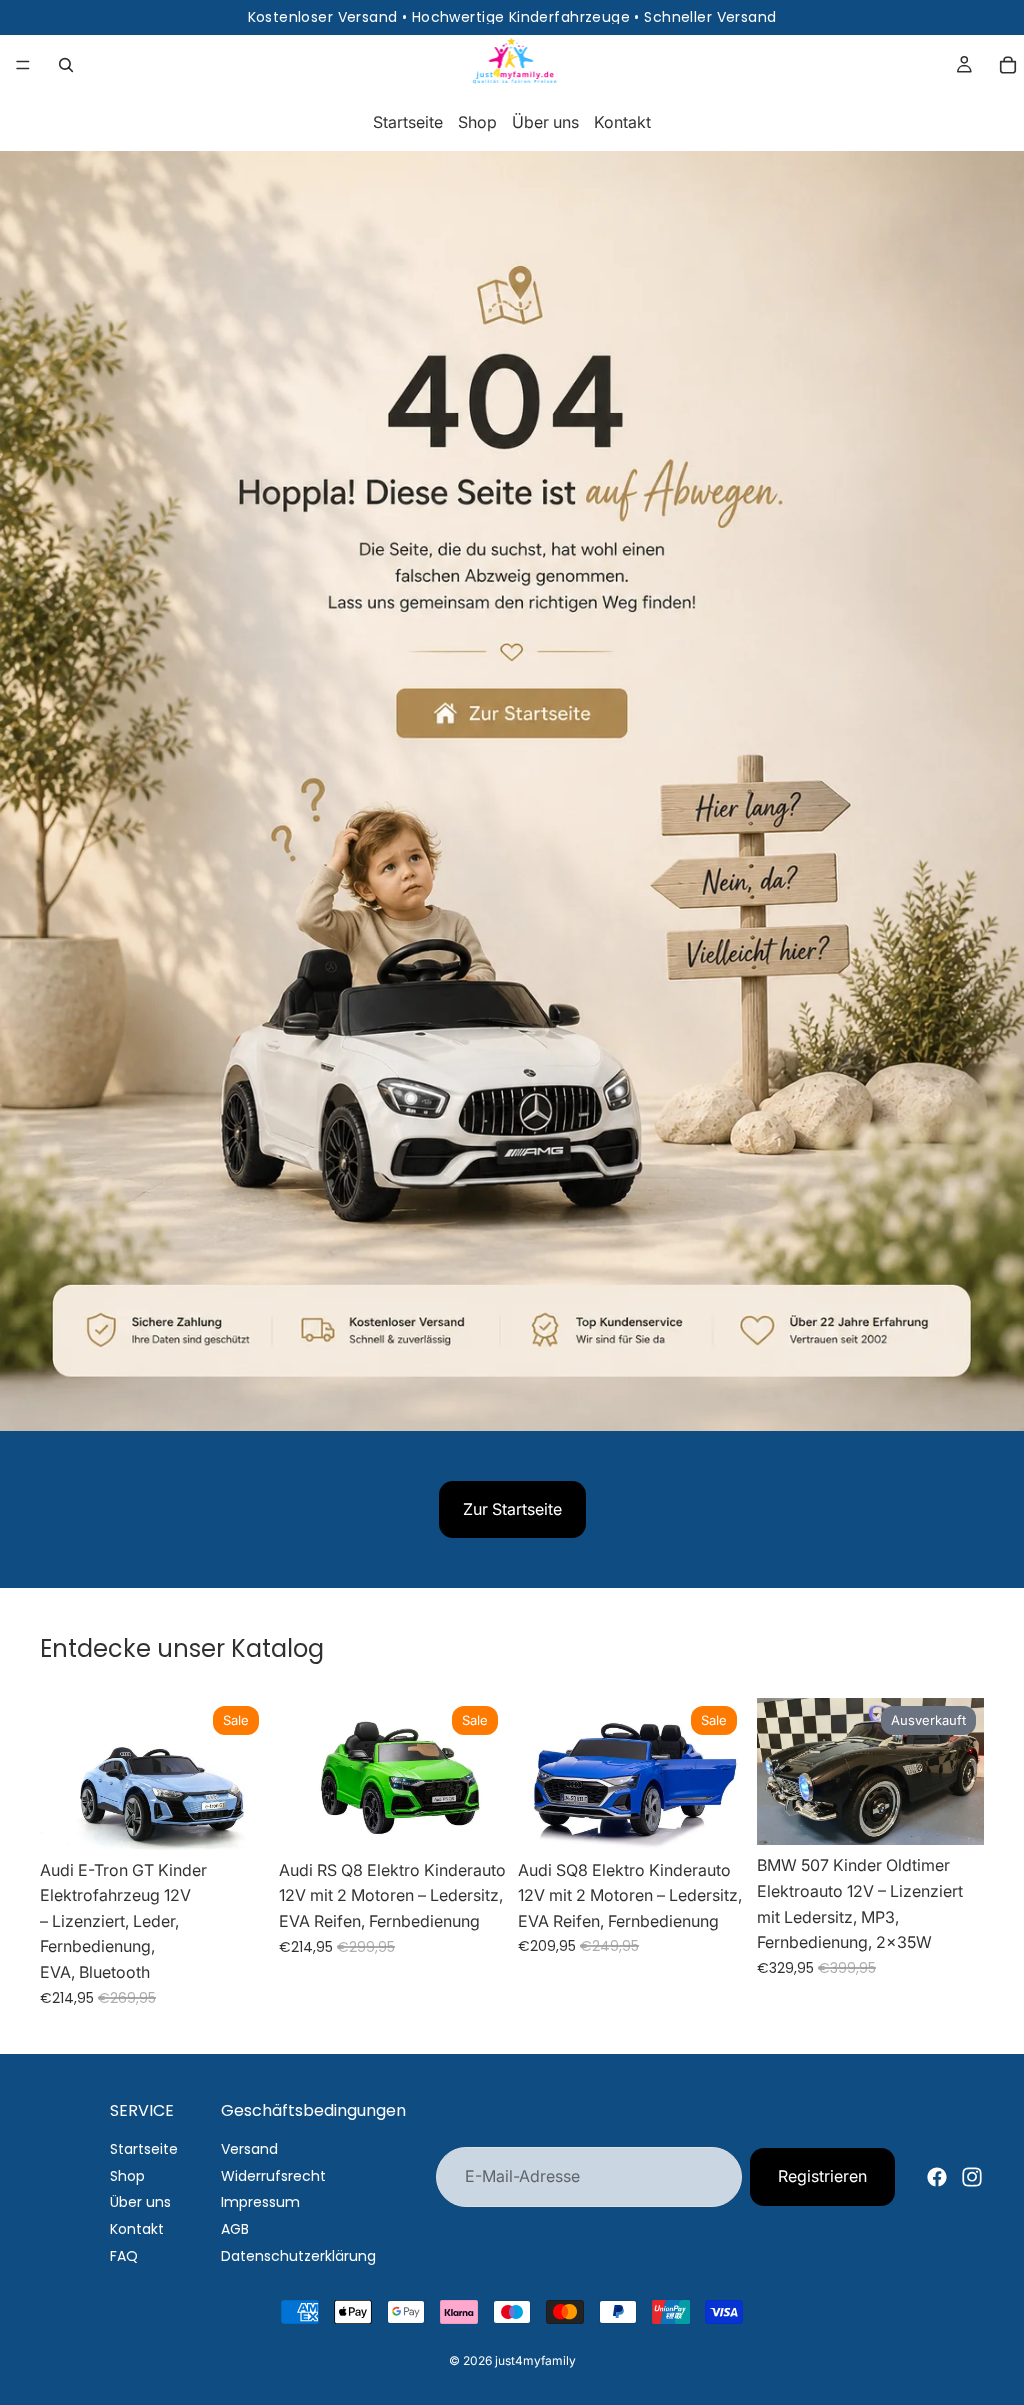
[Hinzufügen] (236, 1819)
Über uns (545, 122)
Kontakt (622, 122)
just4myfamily (535, 2360)
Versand (249, 2149)
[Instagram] (972, 2177)
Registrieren (822, 2176)
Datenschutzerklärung (298, 2256)
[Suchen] (66, 65)
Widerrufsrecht (273, 2176)
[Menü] (23, 65)
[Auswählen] (714, 1819)
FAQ (124, 2256)
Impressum (260, 2202)
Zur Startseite (512, 1509)
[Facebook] (937, 2177)
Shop (477, 122)
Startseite (408, 122)
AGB (235, 2229)
